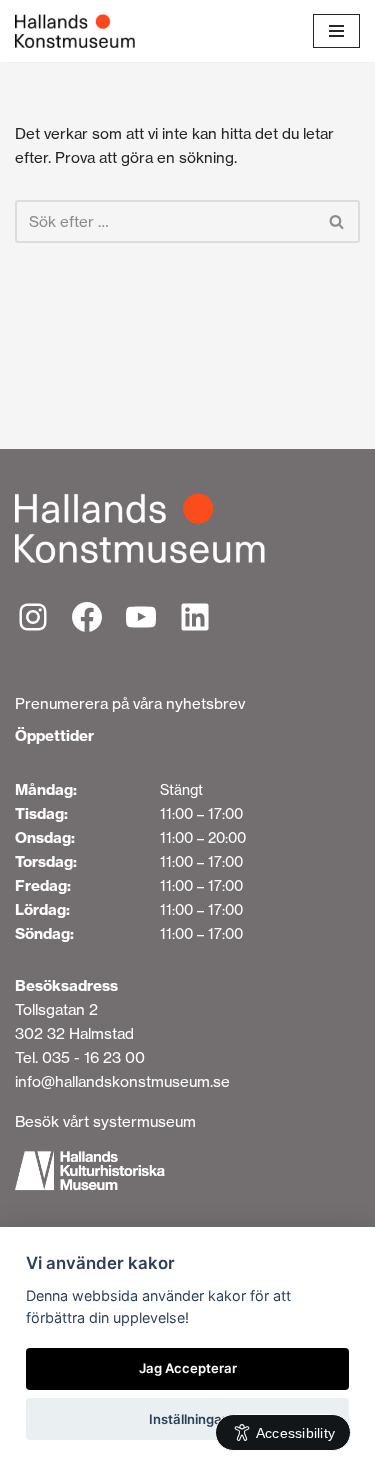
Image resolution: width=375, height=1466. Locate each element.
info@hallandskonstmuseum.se (122, 1081)
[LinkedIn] (195, 617)
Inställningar (188, 1419)
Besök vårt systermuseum (105, 1121)
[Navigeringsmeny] (336, 31)
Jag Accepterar (188, 1368)
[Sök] (337, 221)
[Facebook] (87, 617)
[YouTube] (141, 617)
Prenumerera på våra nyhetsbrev (130, 703)
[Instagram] (33, 617)
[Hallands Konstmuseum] (75, 31)
